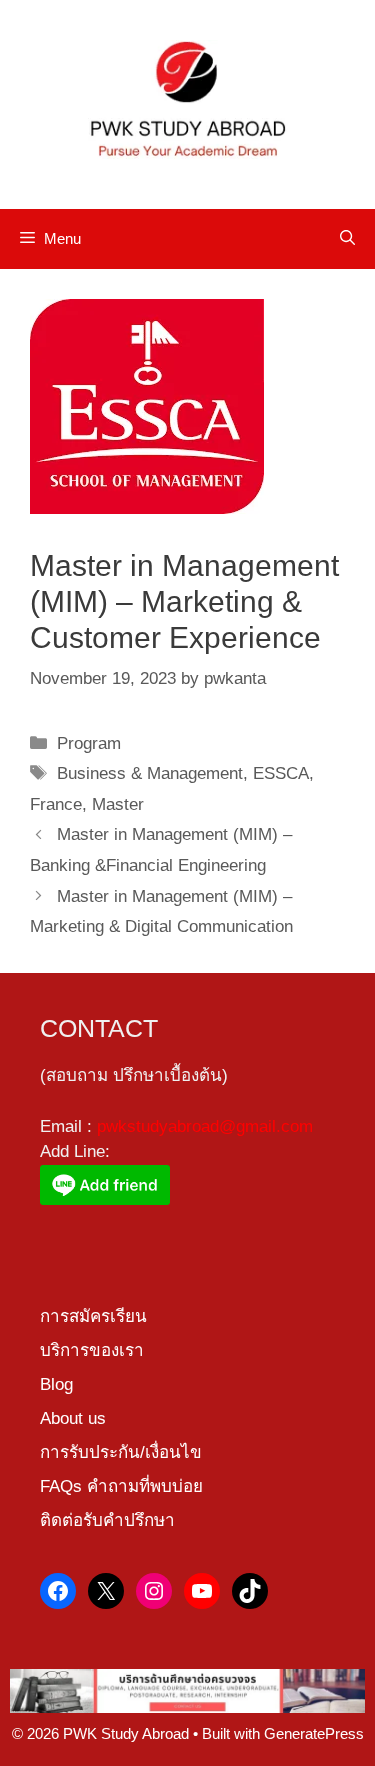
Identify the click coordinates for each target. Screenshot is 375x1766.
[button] (347, 239)
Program (89, 743)
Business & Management (150, 773)
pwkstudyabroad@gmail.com (205, 1126)
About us (73, 1418)
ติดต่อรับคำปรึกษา (107, 1520)
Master (118, 804)
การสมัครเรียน (93, 1316)
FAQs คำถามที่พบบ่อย (121, 1486)
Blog (56, 1384)
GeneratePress (314, 1733)
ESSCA (281, 773)
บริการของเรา (92, 1350)
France (56, 804)
